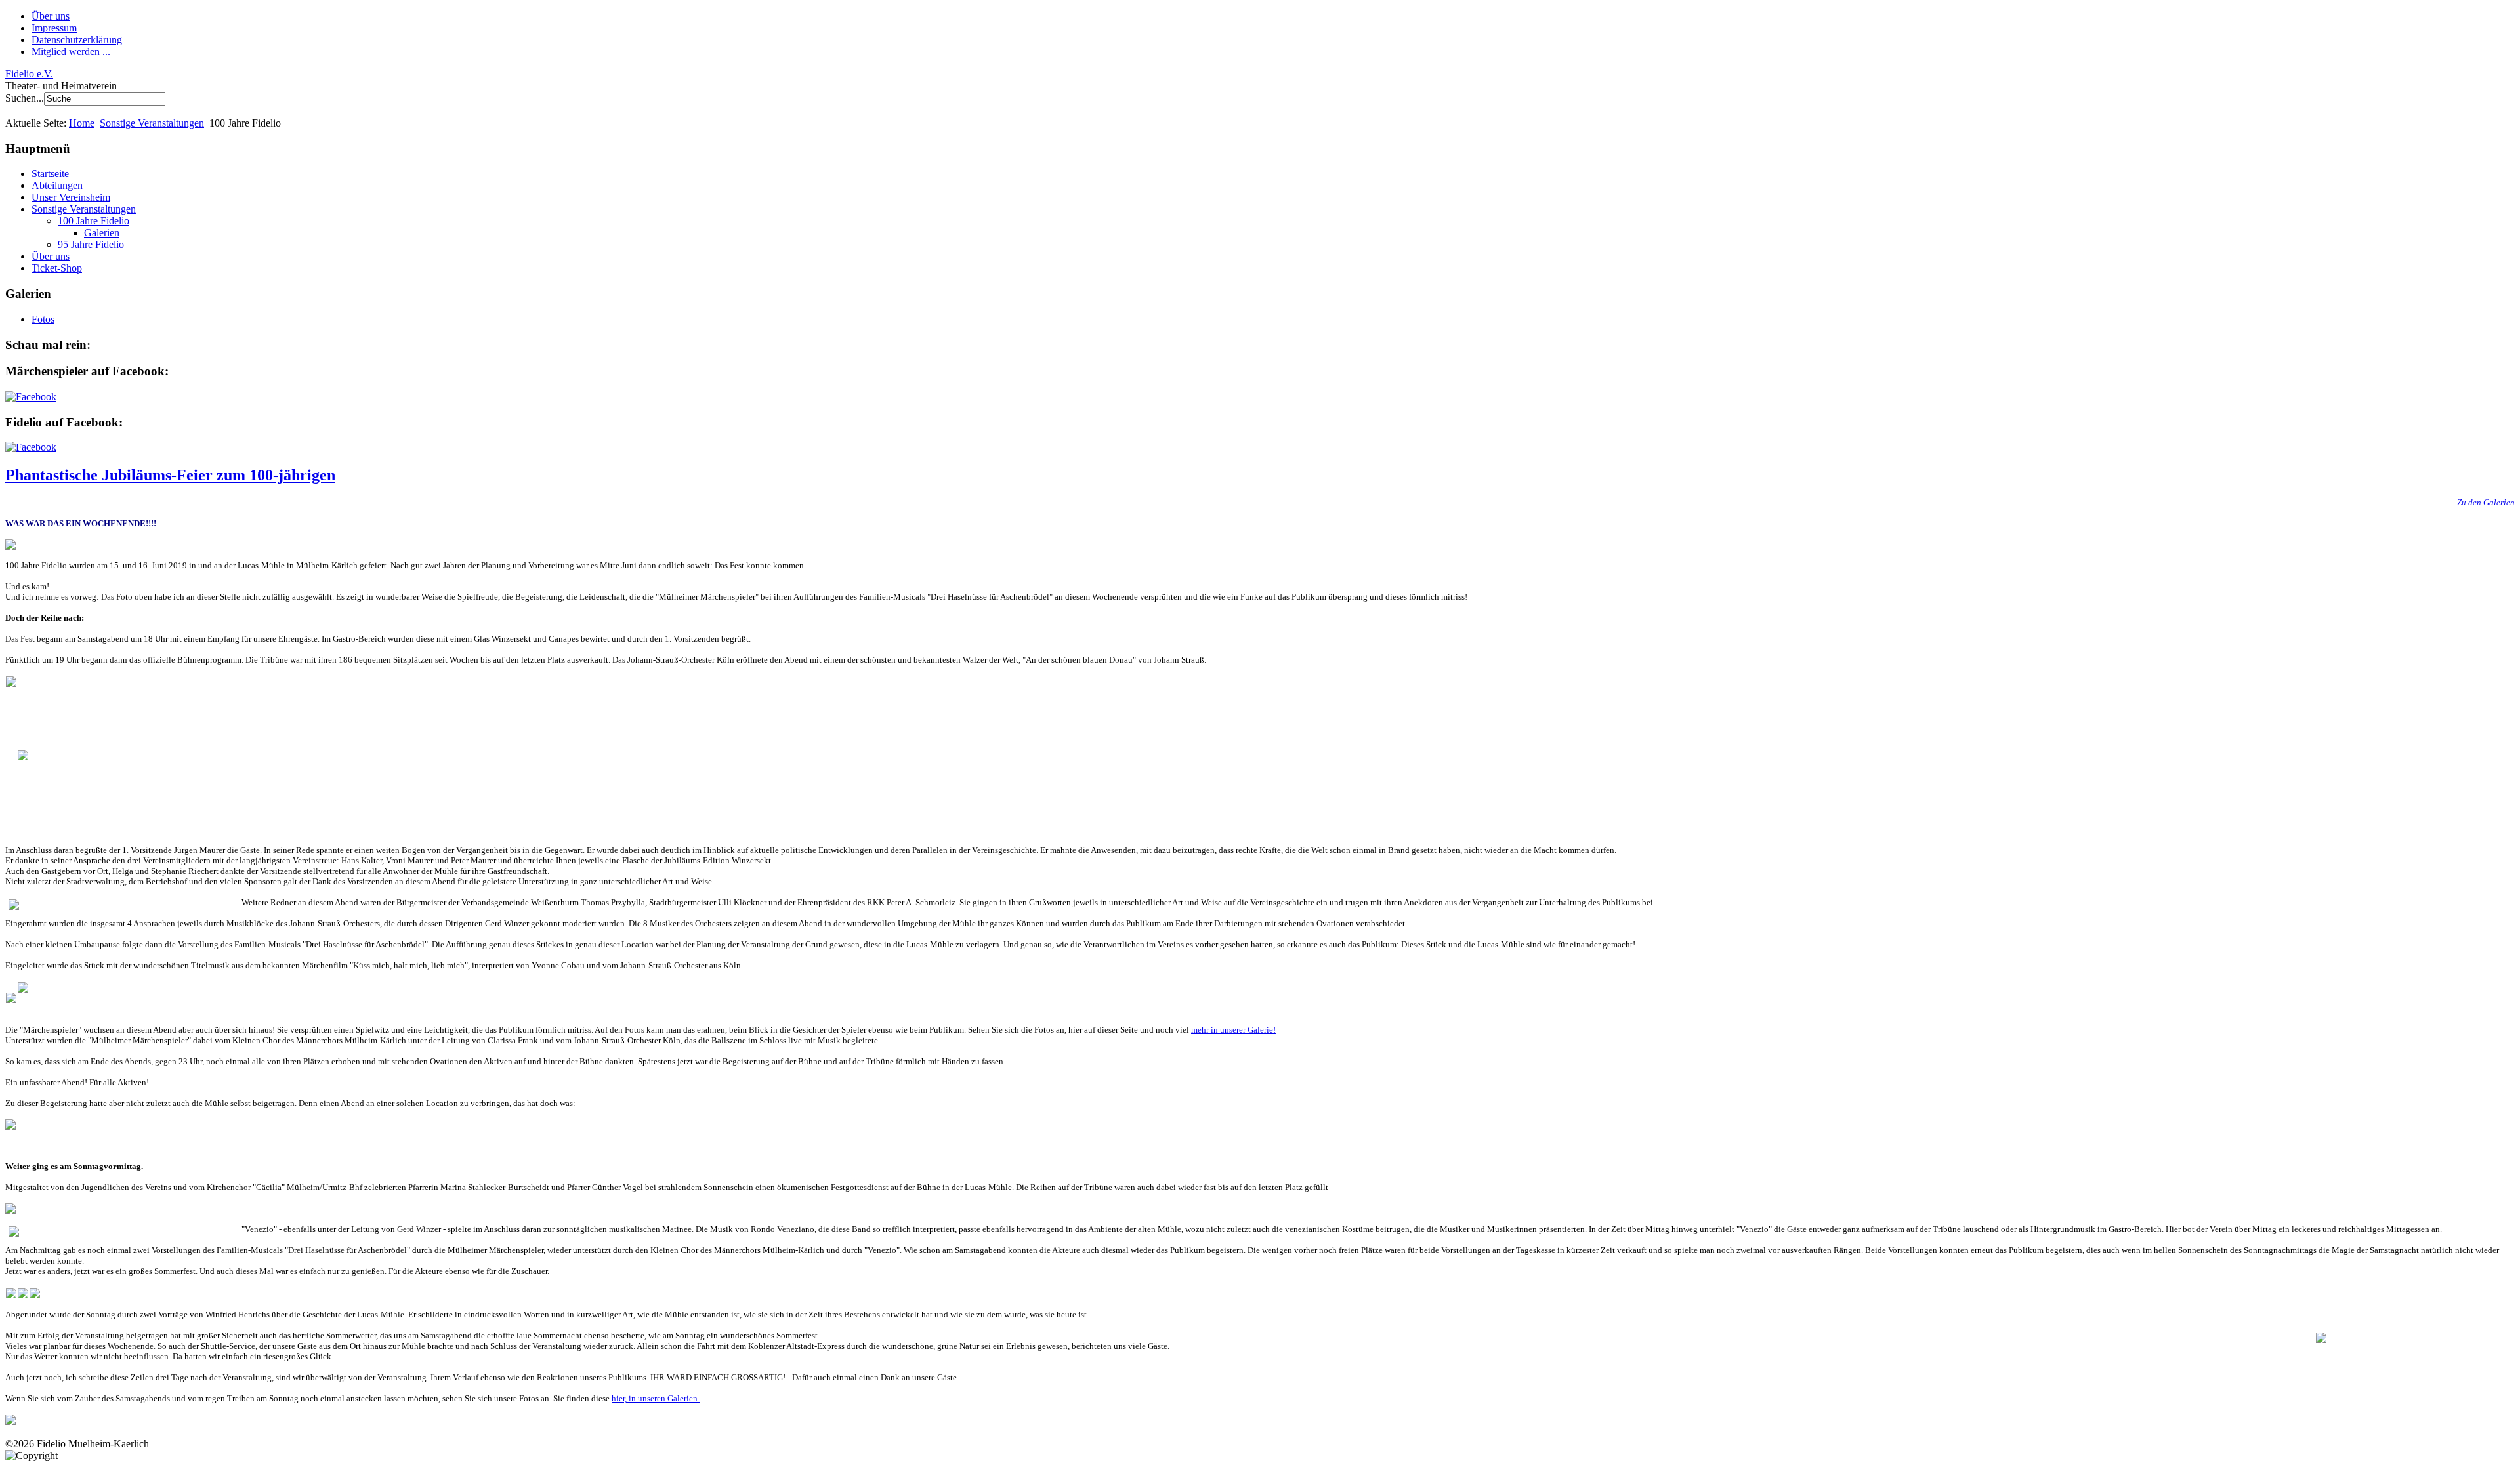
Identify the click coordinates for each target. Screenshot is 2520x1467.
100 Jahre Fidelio (94, 221)
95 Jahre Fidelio (91, 244)
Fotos (43, 319)
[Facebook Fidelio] (31, 447)
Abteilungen (57, 185)
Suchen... (25, 98)
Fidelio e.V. (29, 74)
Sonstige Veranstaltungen (152, 123)
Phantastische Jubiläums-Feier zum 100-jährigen (170, 475)
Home (82, 123)
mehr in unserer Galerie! (1233, 1030)
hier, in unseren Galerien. (656, 1398)
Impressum (54, 28)
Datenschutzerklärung (77, 40)
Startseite (50, 174)
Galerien (102, 233)
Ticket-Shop (57, 268)
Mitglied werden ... (71, 52)
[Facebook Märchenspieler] (31, 397)
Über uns (51, 16)
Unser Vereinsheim (71, 197)
